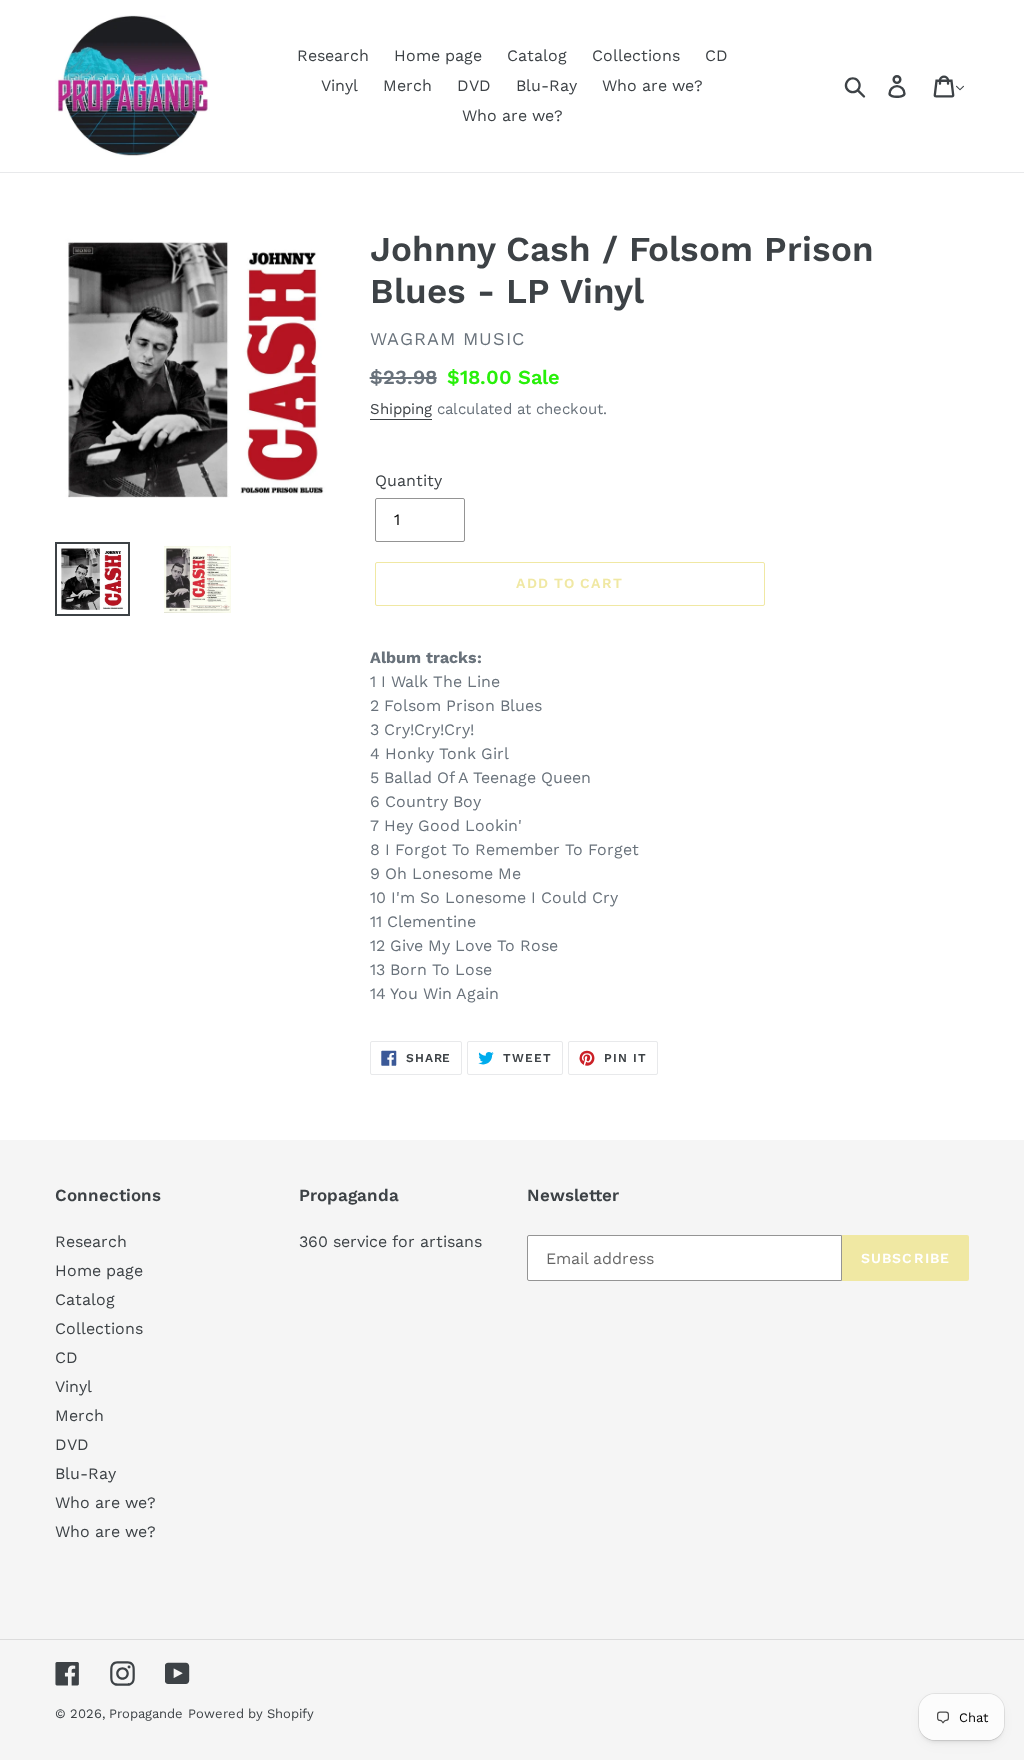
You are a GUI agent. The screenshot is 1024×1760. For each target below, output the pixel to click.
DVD (72, 1444)
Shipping (401, 409)
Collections (99, 1328)
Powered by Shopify (251, 1713)
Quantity (408, 480)
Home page (99, 1270)
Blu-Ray (85, 1473)
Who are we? (105, 1502)
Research (91, 1241)
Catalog (85, 1299)
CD (66, 1357)
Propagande (146, 1713)
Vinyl (73, 1386)
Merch (79, 1415)
